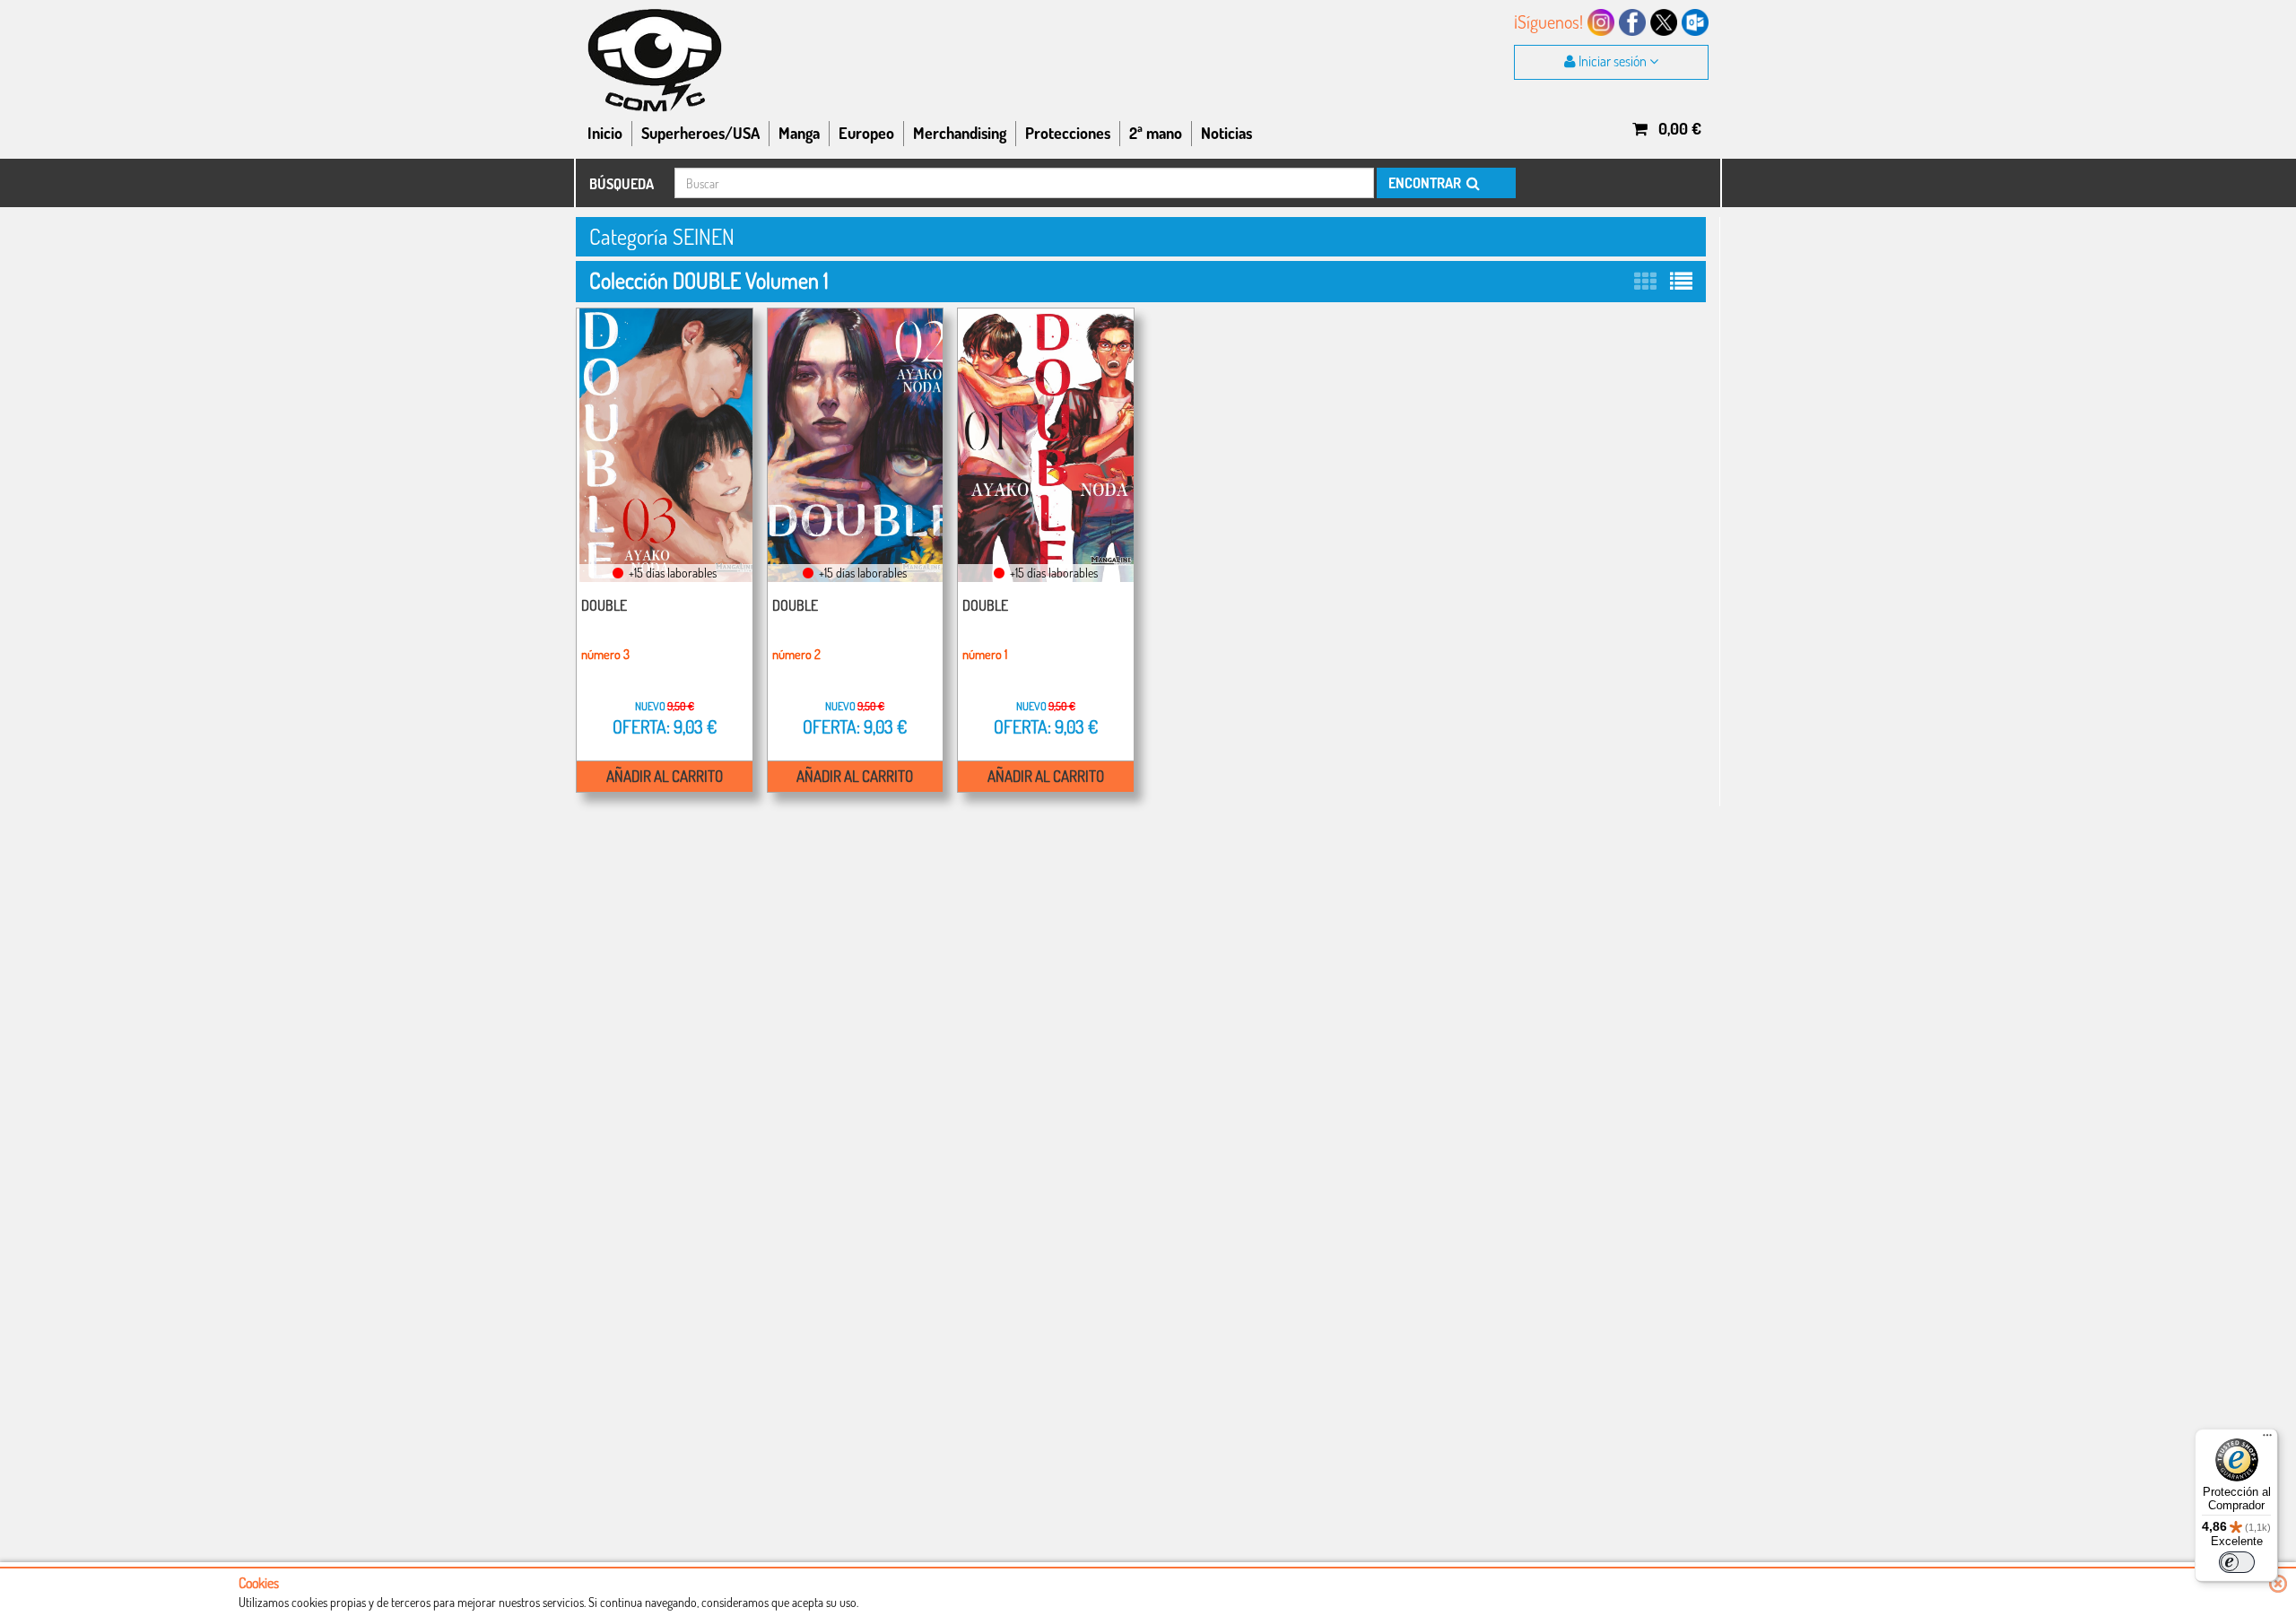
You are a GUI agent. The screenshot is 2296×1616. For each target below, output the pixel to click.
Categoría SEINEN (662, 236)
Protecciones (1068, 133)
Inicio (605, 133)
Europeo (866, 133)
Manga (799, 133)
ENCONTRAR (1426, 183)
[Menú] (2267, 1439)
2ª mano (1156, 133)
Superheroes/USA (700, 133)
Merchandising (960, 133)
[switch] (2237, 1562)
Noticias (1226, 133)
